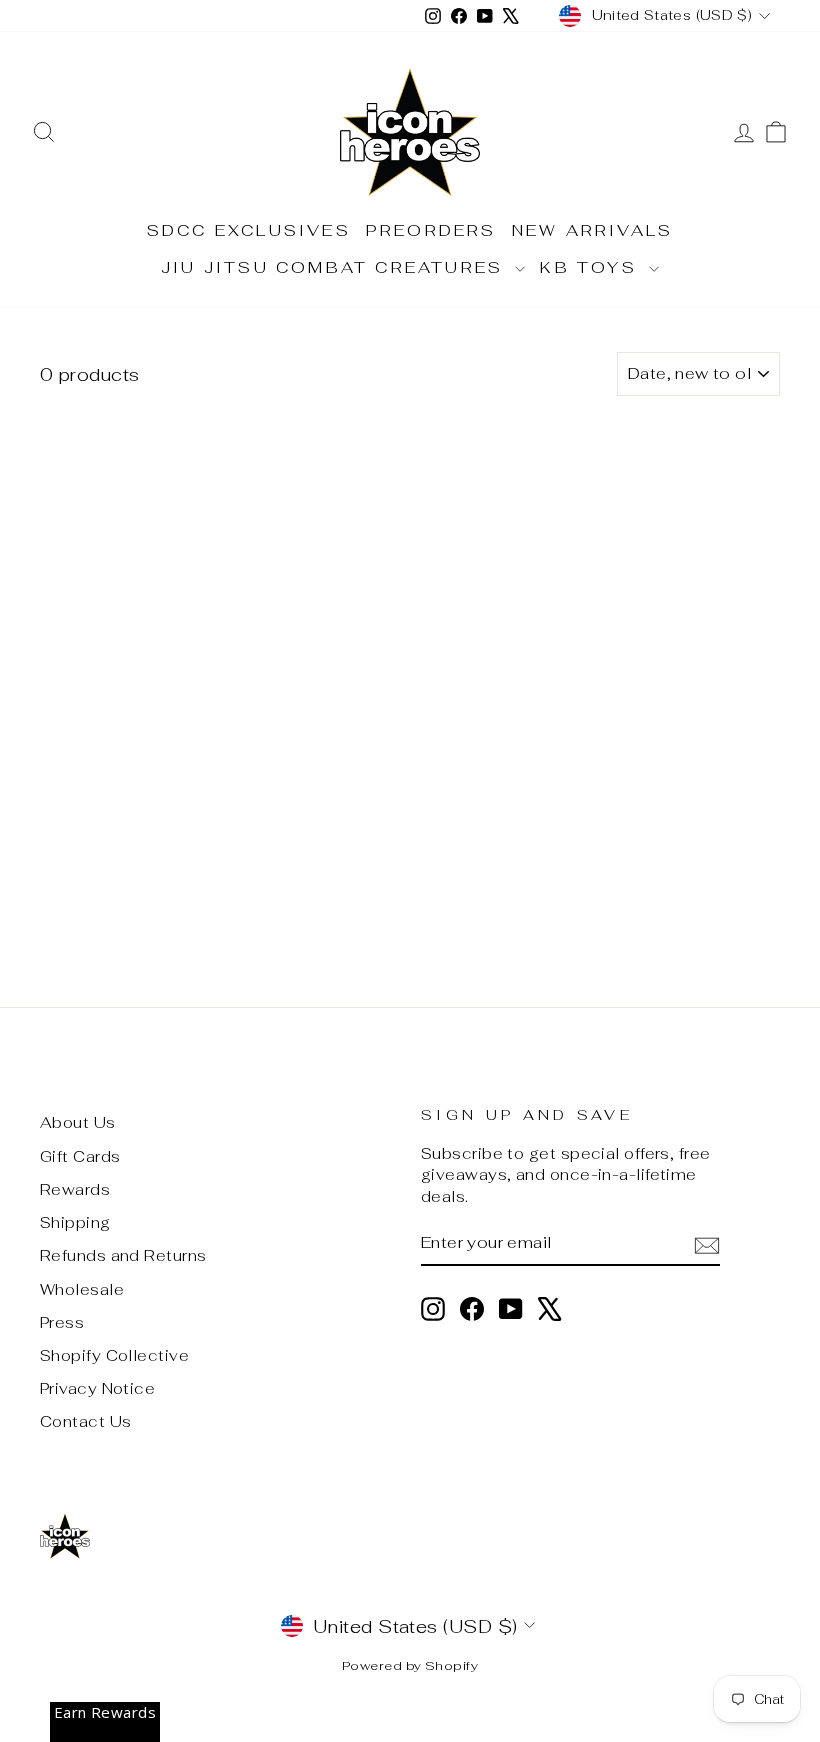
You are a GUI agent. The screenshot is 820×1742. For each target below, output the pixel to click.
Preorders (431, 230)
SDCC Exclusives (249, 230)
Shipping (75, 1222)
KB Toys (592, 267)
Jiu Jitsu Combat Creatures (335, 267)
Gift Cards (80, 1156)
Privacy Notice (97, 1388)
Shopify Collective (114, 1355)
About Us (78, 1122)
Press (62, 1322)
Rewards (75, 1189)
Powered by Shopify (410, 1665)
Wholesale (82, 1289)
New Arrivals (592, 230)
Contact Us (86, 1421)
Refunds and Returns (123, 1255)
